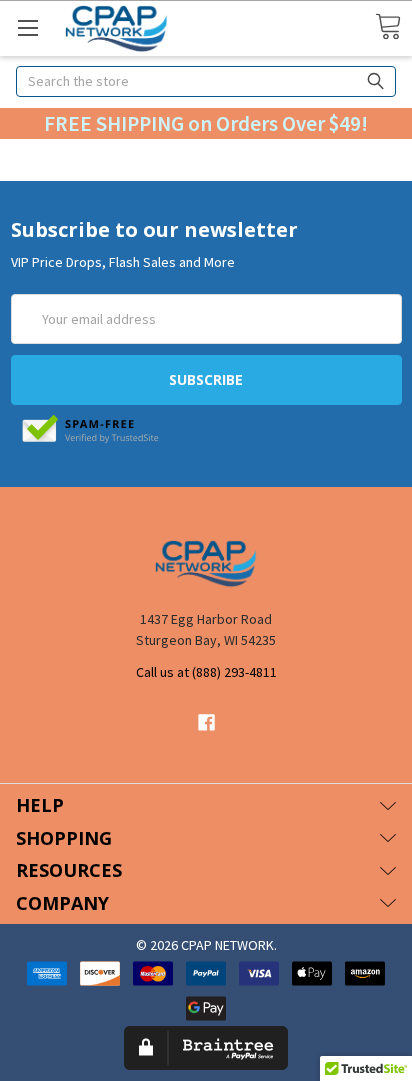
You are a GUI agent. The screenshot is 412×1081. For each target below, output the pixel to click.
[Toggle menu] (27, 27)
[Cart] (388, 27)
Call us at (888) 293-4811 (206, 672)
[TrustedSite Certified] (91, 430)
